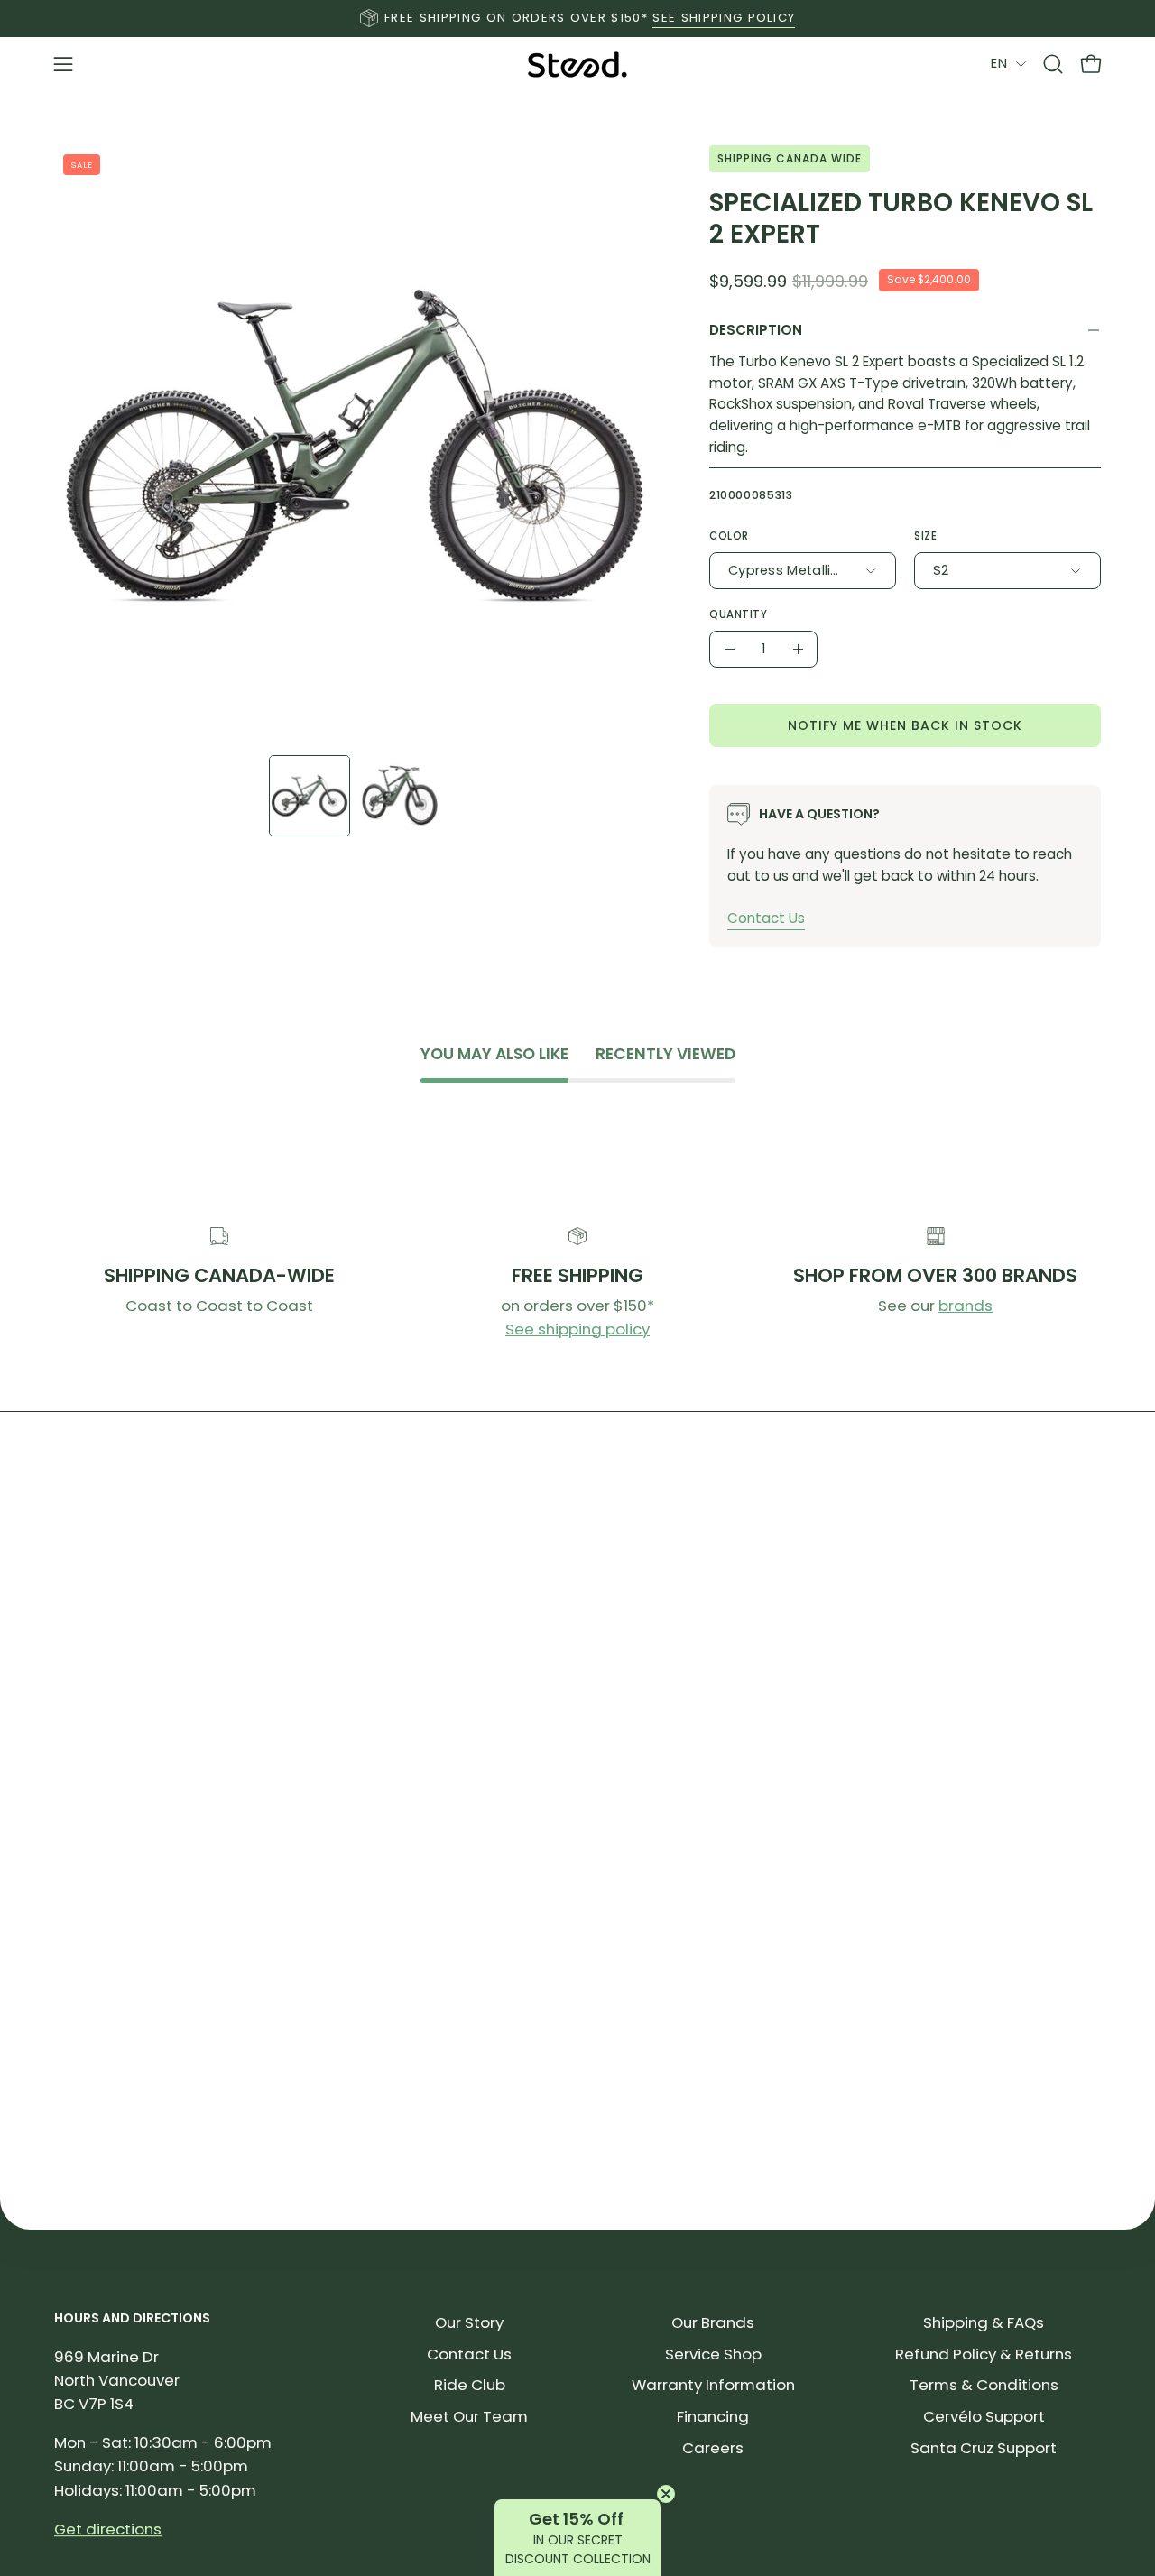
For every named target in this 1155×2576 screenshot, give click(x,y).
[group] (577, 18)
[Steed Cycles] (577, 65)
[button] (1053, 64)
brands (966, 1306)
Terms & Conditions (984, 2385)
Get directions (108, 2529)
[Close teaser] (666, 2494)
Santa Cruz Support (984, 2448)
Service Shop (713, 2354)
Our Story (469, 2322)
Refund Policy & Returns (984, 2354)
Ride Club (470, 2385)
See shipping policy (577, 1329)
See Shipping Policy (724, 18)
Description (756, 330)
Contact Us (766, 918)
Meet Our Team (469, 2416)
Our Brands (713, 2322)
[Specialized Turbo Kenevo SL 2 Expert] (310, 796)
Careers (713, 2448)
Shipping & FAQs (984, 2322)
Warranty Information (713, 2385)
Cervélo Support (984, 2416)
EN (999, 63)
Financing (713, 2416)
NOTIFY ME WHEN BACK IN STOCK (905, 725)
